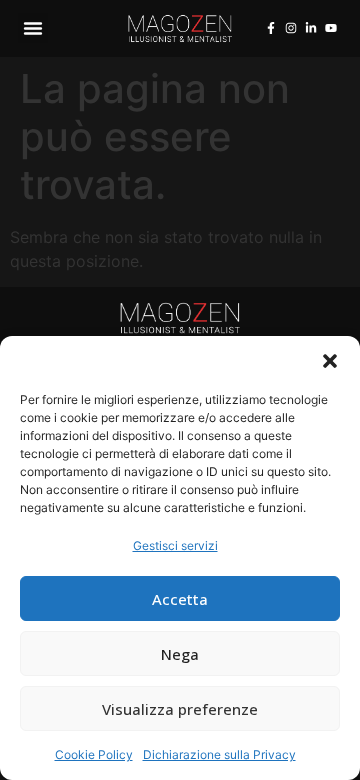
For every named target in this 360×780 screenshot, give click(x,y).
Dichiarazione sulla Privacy (219, 754)
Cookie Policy (94, 754)
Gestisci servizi (175, 545)
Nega (180, 654)
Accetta (180, 599)
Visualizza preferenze (180, 709)
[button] (330, 361)
